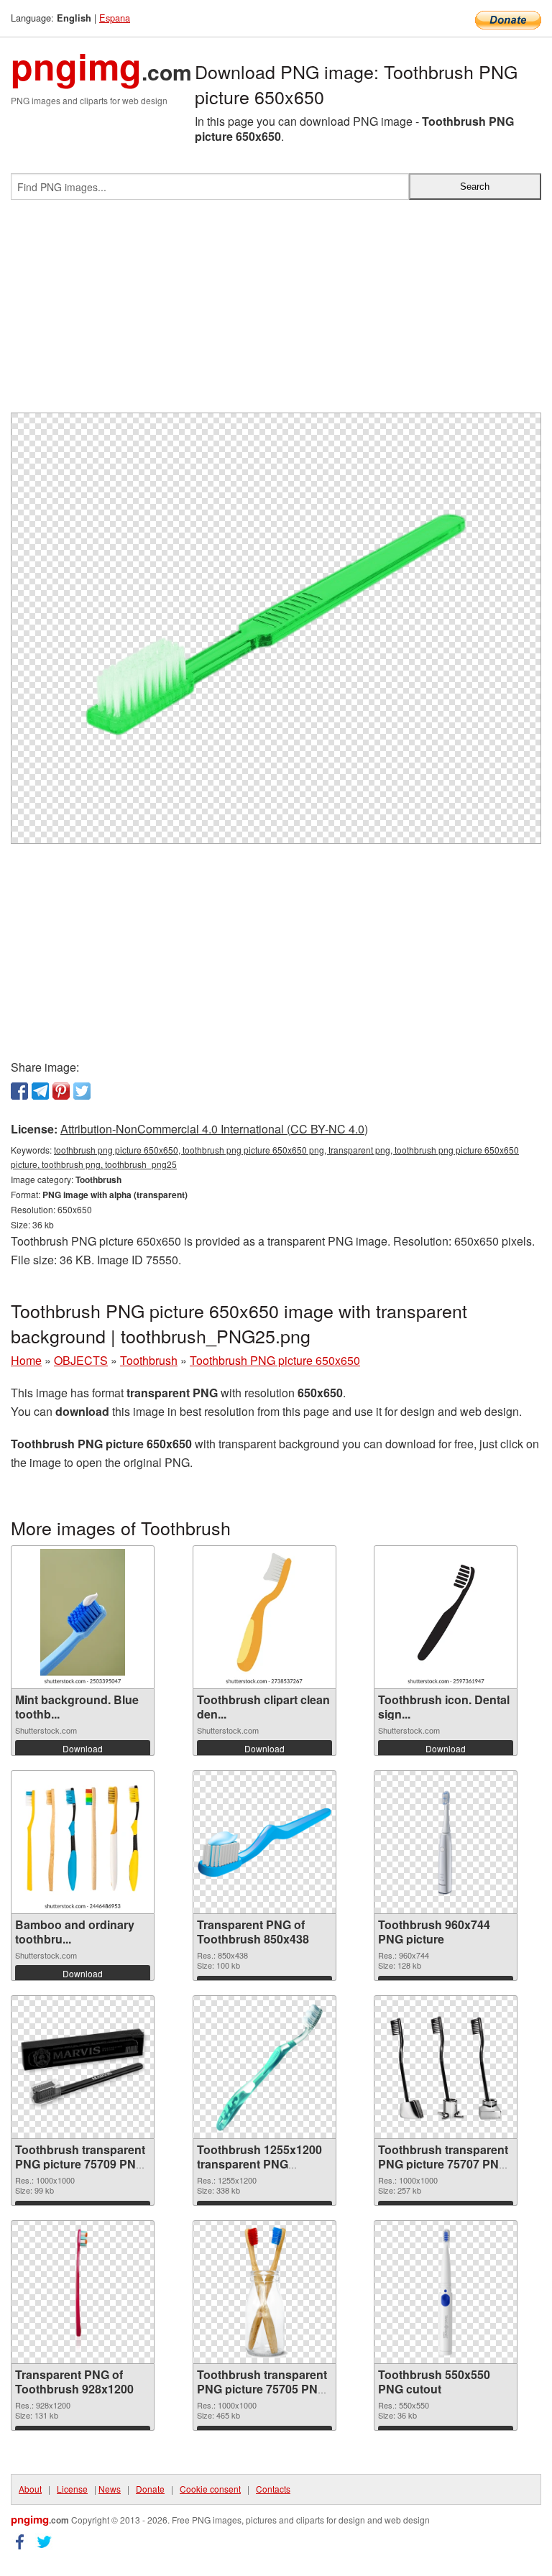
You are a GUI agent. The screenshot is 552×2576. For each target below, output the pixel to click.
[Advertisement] (276, 312)
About (30, 2489)
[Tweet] (82, 1091)
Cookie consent (210, 2489)
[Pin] (61, 1091)
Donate (150, 2489)
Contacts (273, 2489)
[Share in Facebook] (19, 1091)
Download (83, 1748)
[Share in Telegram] (40, 1091)
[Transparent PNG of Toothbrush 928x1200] (83, 2292)
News (110, 2489)
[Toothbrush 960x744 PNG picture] (446, 1842)
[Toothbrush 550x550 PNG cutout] (446, 2292)
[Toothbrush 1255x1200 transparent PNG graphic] (264, 2067)
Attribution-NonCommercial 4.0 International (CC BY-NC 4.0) (214, 1129)
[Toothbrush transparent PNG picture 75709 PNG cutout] (83, 2067)
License (72, 2489)
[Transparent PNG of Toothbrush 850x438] (264, 1843)
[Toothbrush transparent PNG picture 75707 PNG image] (446, 2067)
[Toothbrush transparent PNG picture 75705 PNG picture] (264, 2292)
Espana (115, 18)
